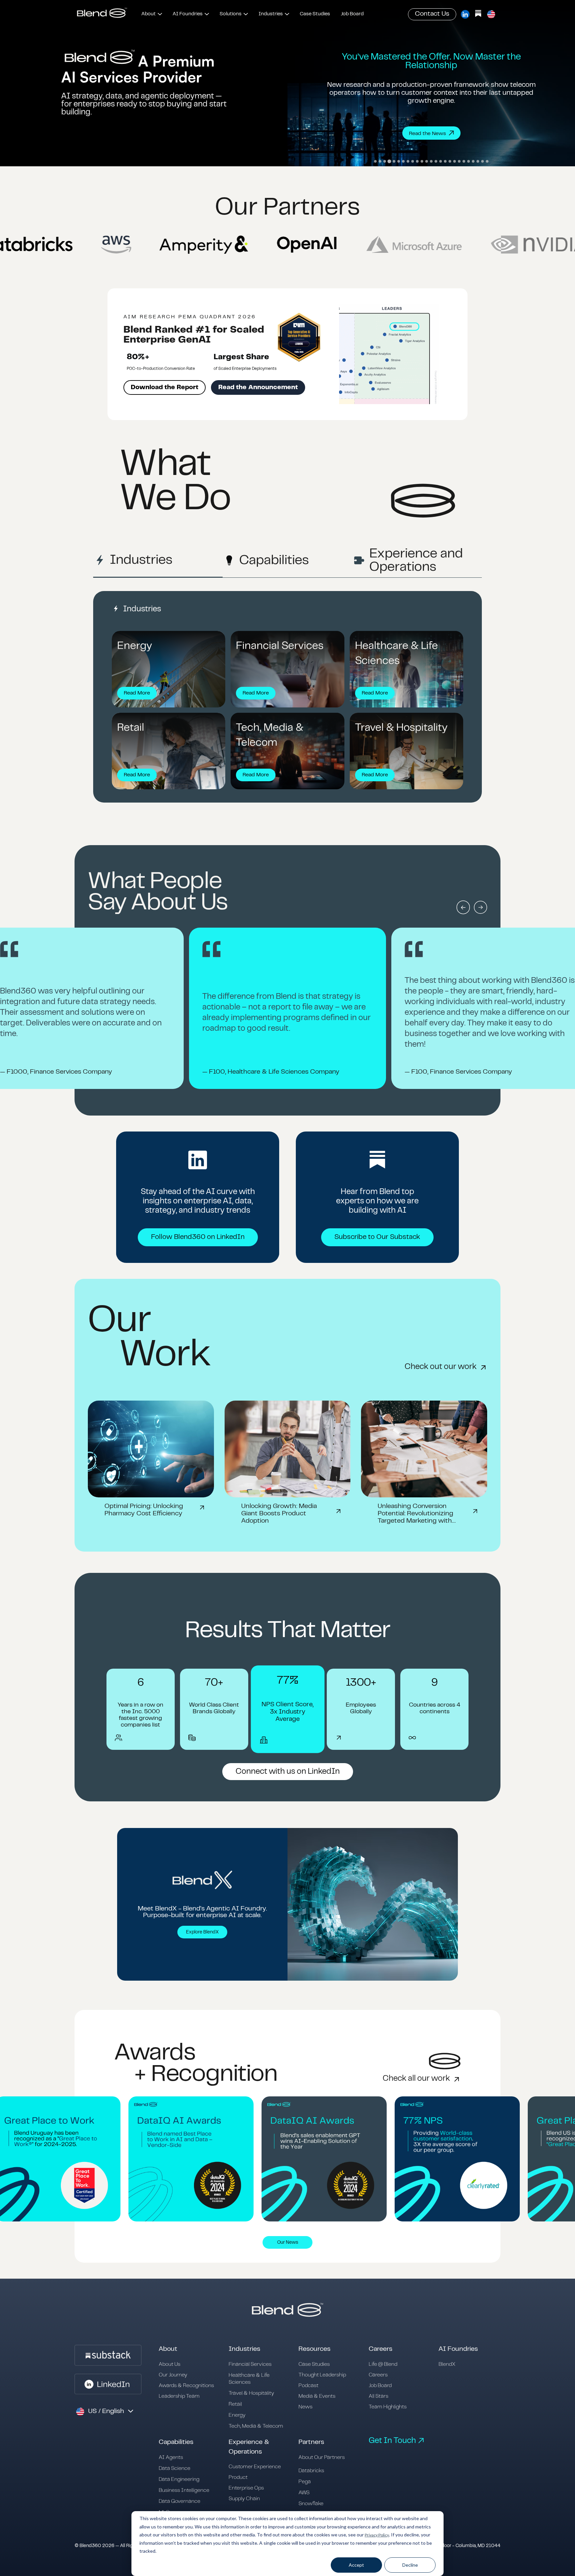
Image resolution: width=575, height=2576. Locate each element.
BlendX (447, 2364)
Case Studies (314, 2364)
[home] (102, 14)
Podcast (308, 2386)
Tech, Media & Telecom (256, 2426)
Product (238, 2477)
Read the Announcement (258, 387)
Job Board (380, 2386)
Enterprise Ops (246, 2488)
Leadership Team (179, 2396)
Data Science (175, 2468)
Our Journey (173, 2375)
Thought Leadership (322, 2375)
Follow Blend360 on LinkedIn (198, 1237)
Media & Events (317, 2396)
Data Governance (180, 2501)
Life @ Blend (383, 2364)
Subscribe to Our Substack (377, 1237)
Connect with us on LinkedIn (288, 1772)
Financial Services (250, 2364)
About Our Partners (322, 2457)
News (305, 2407)
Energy (237, 2415)
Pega (305, 2482)
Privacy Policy (377, 2535)
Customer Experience (255, 2467)
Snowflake (311, 2504)
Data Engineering (179, 2479)
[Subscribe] (478, 14)
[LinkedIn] (465, 14)
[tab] (375, 161)
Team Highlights (388, 2407)
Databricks (311, 2471)
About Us (170, 2364)
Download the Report (165, 387)
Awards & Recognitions (186, 2386)
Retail (235, 2404)
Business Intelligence (184, 2490)
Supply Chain (244, 2499)
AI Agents (171, 2457)
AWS (304, 2493)
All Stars (379, 2396)
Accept (356, 2565)
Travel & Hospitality (251, 2393)
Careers (378, 2375)
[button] (152, 14)
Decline (410, 2565)
